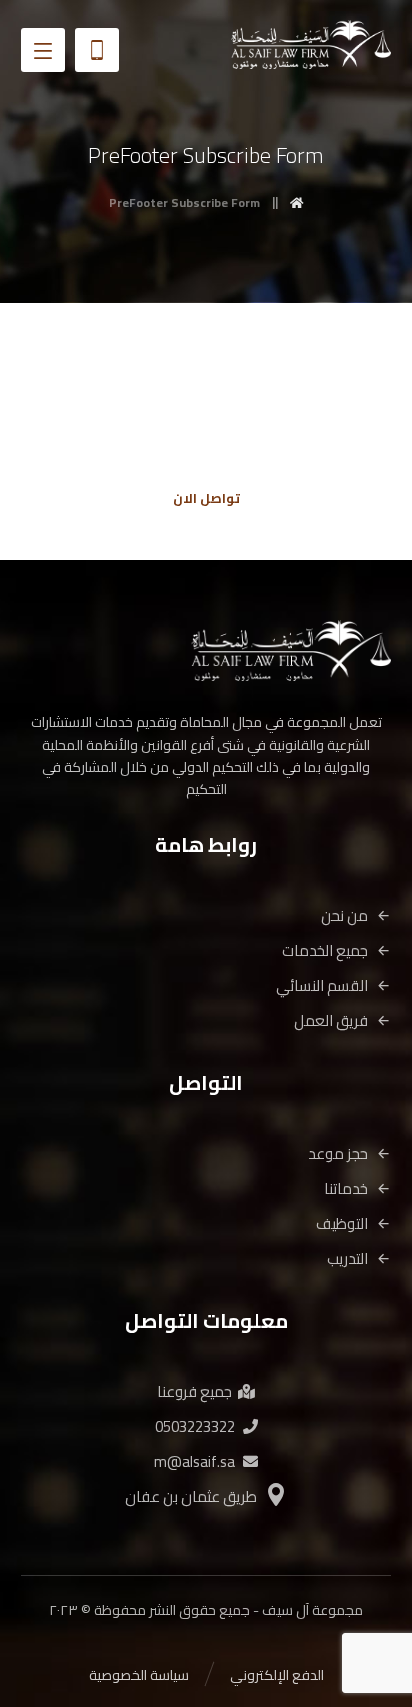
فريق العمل (331, 1020)
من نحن (344, 915)
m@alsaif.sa (194, 1461)
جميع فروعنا (194, 1391)
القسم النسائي (322, 985)
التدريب (347, 1258)
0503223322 (195, 1426)
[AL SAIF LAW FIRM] (311, 44)
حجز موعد (338, 1153)
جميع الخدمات (325, 950)
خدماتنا (346, 1188)
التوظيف (342, 1223)
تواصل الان (206, 498)
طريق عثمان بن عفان (191, 1496)
